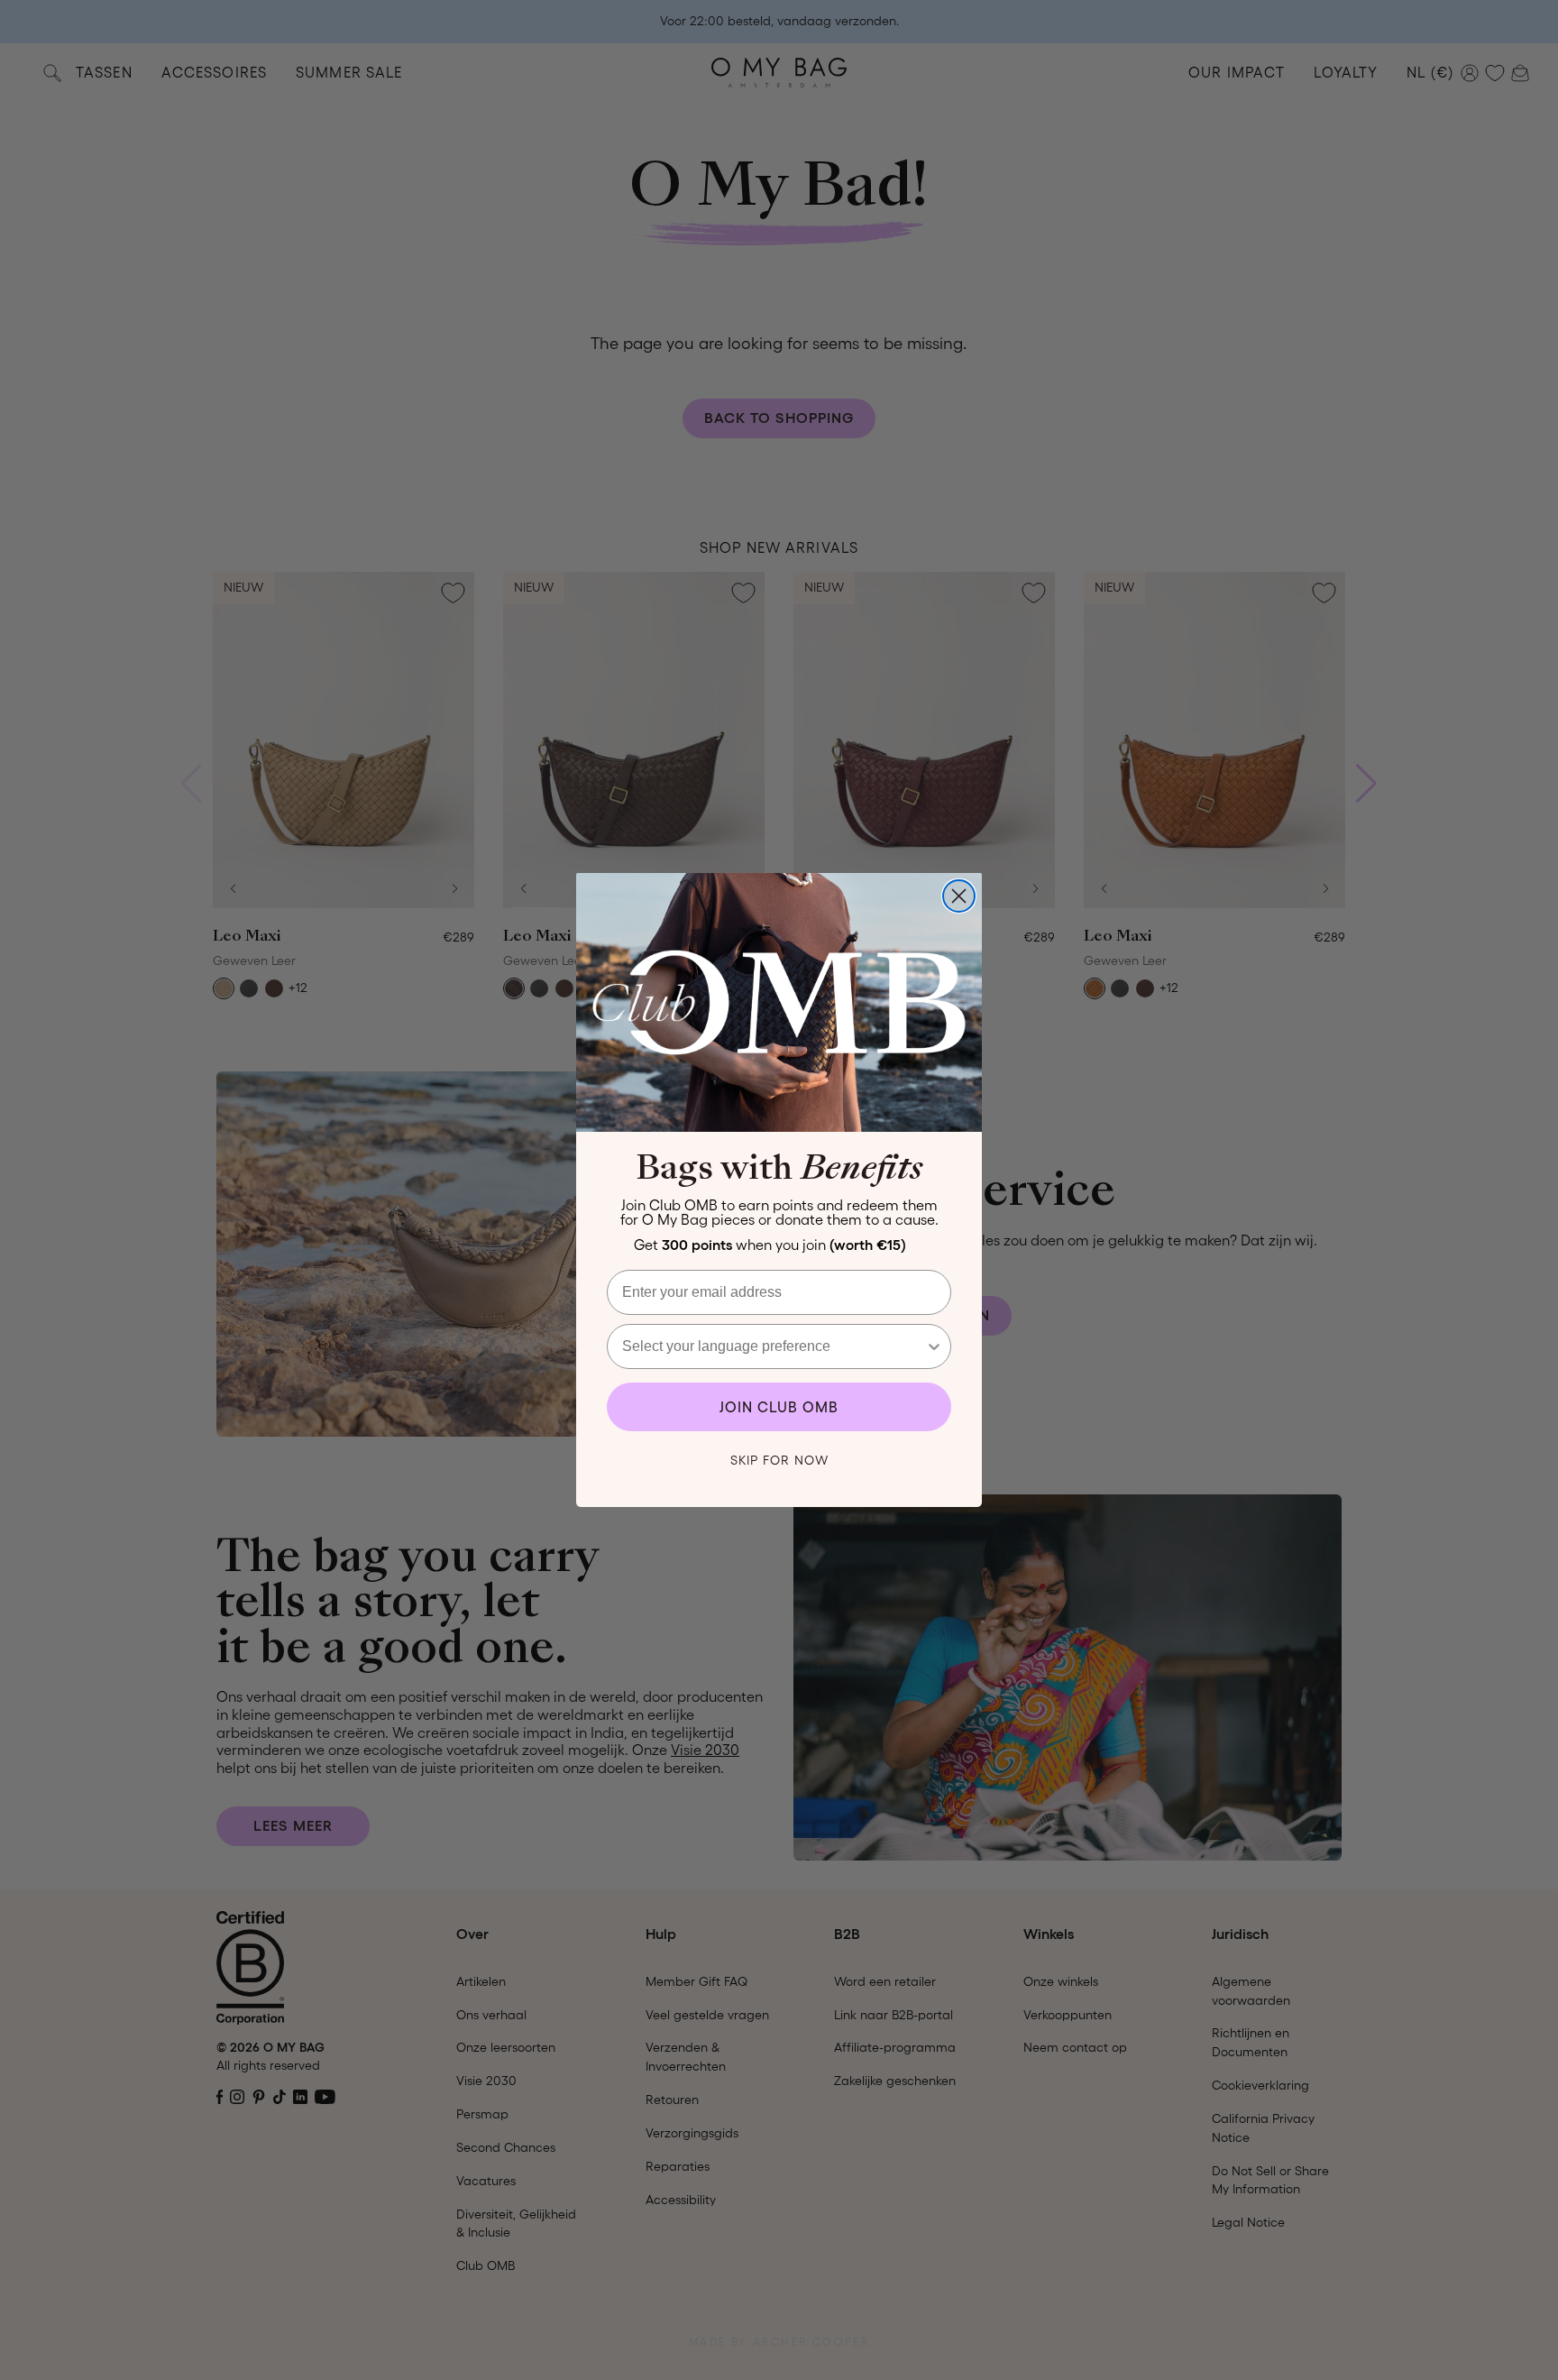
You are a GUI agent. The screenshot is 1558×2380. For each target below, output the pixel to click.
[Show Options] (934, 1346)
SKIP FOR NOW (779, 1460)
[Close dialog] (959, 896)
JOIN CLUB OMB (779, 1407)
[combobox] (774, 1346)
